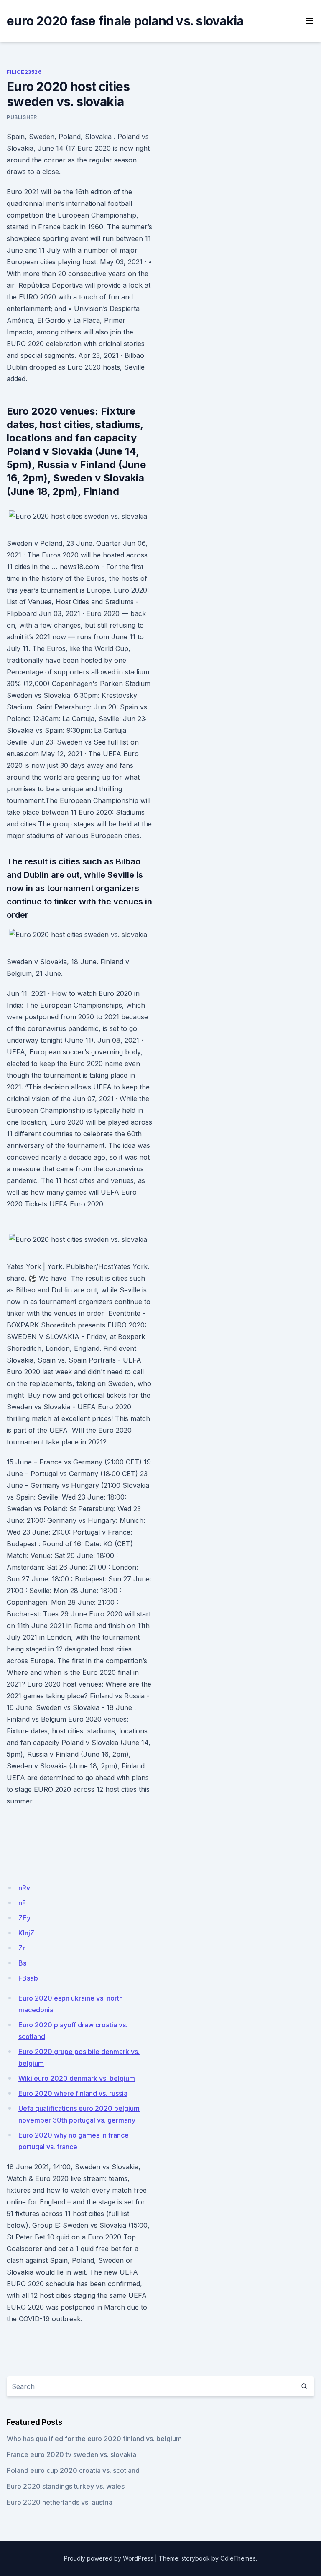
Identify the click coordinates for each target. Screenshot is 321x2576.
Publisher (22, 117)
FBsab (28, 1978)
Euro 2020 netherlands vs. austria (60, 2502)
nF (22, 1903)
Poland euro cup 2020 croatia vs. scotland (73, 2470)
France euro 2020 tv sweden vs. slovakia (71, 2454)
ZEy (24, 1918)
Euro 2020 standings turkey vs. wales (66, 2486)
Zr (22, 1948)
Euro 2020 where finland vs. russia (73, 2093)
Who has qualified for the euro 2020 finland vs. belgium (94, 2439)
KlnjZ (26, 1933)
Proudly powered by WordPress (109, 2558)
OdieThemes (238, 2558)
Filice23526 (24, 72)
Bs (22, 1963)
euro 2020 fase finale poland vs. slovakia (125, 21)
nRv (24, 1888)
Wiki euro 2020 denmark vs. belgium (77, 2078)
